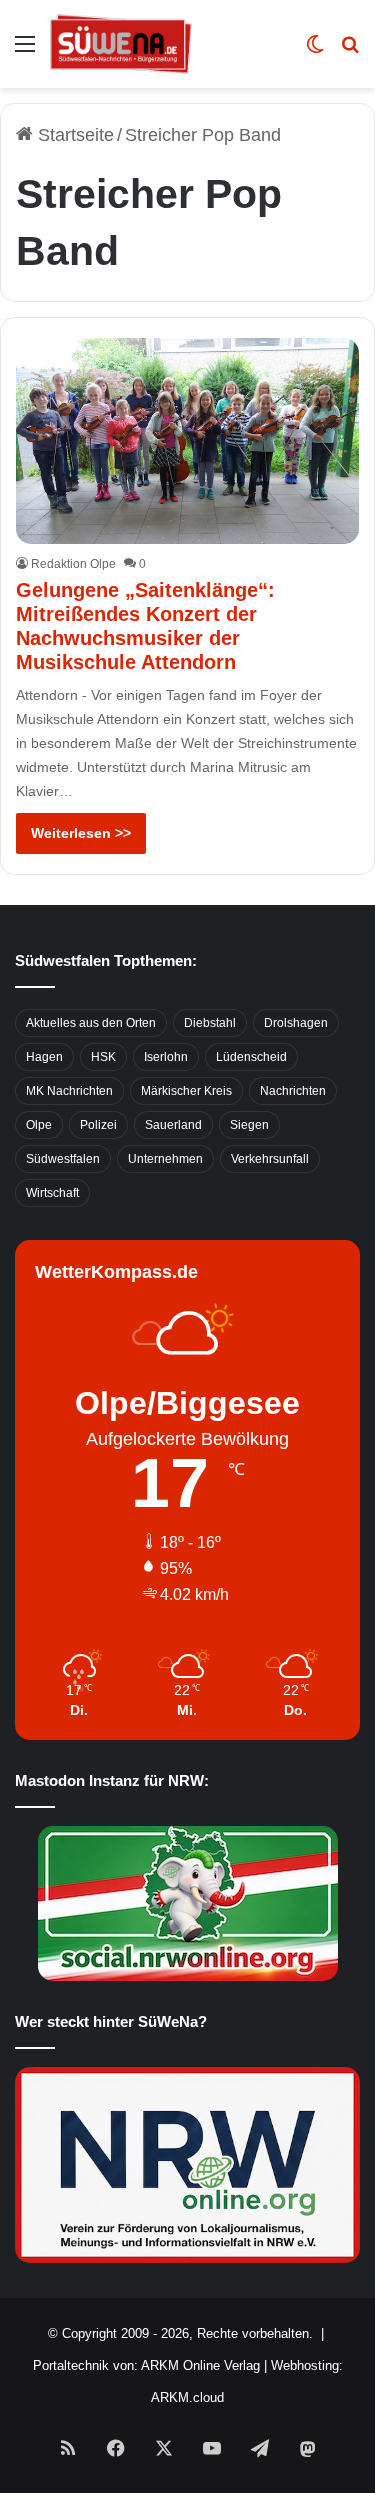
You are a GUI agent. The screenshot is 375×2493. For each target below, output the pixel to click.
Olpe (39, 1125)
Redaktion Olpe (73, 564)
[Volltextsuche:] (350, 51)
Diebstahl (210, 1023)
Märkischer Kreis (186, 1091)
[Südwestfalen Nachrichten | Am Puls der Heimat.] (121, 44)
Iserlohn (166, 1057)
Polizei (98, 1125)
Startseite (73, 135)
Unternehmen (165, 1159)
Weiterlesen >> (81, 833)
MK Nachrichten (69, 1091)
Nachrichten (293, 1091)
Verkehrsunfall (270, 1159)
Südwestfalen (63, 1159)
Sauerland (173, 1125)
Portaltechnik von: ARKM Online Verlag (146, 2365)
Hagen (44, 1057)
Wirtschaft (52, 1193)
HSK (103, 1057)
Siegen (249, 1125)
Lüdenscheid (251, 1057)
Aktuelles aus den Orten (91, 1023)
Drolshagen (296, 1023)
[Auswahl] (25, 51)
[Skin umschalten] (315, 51)
